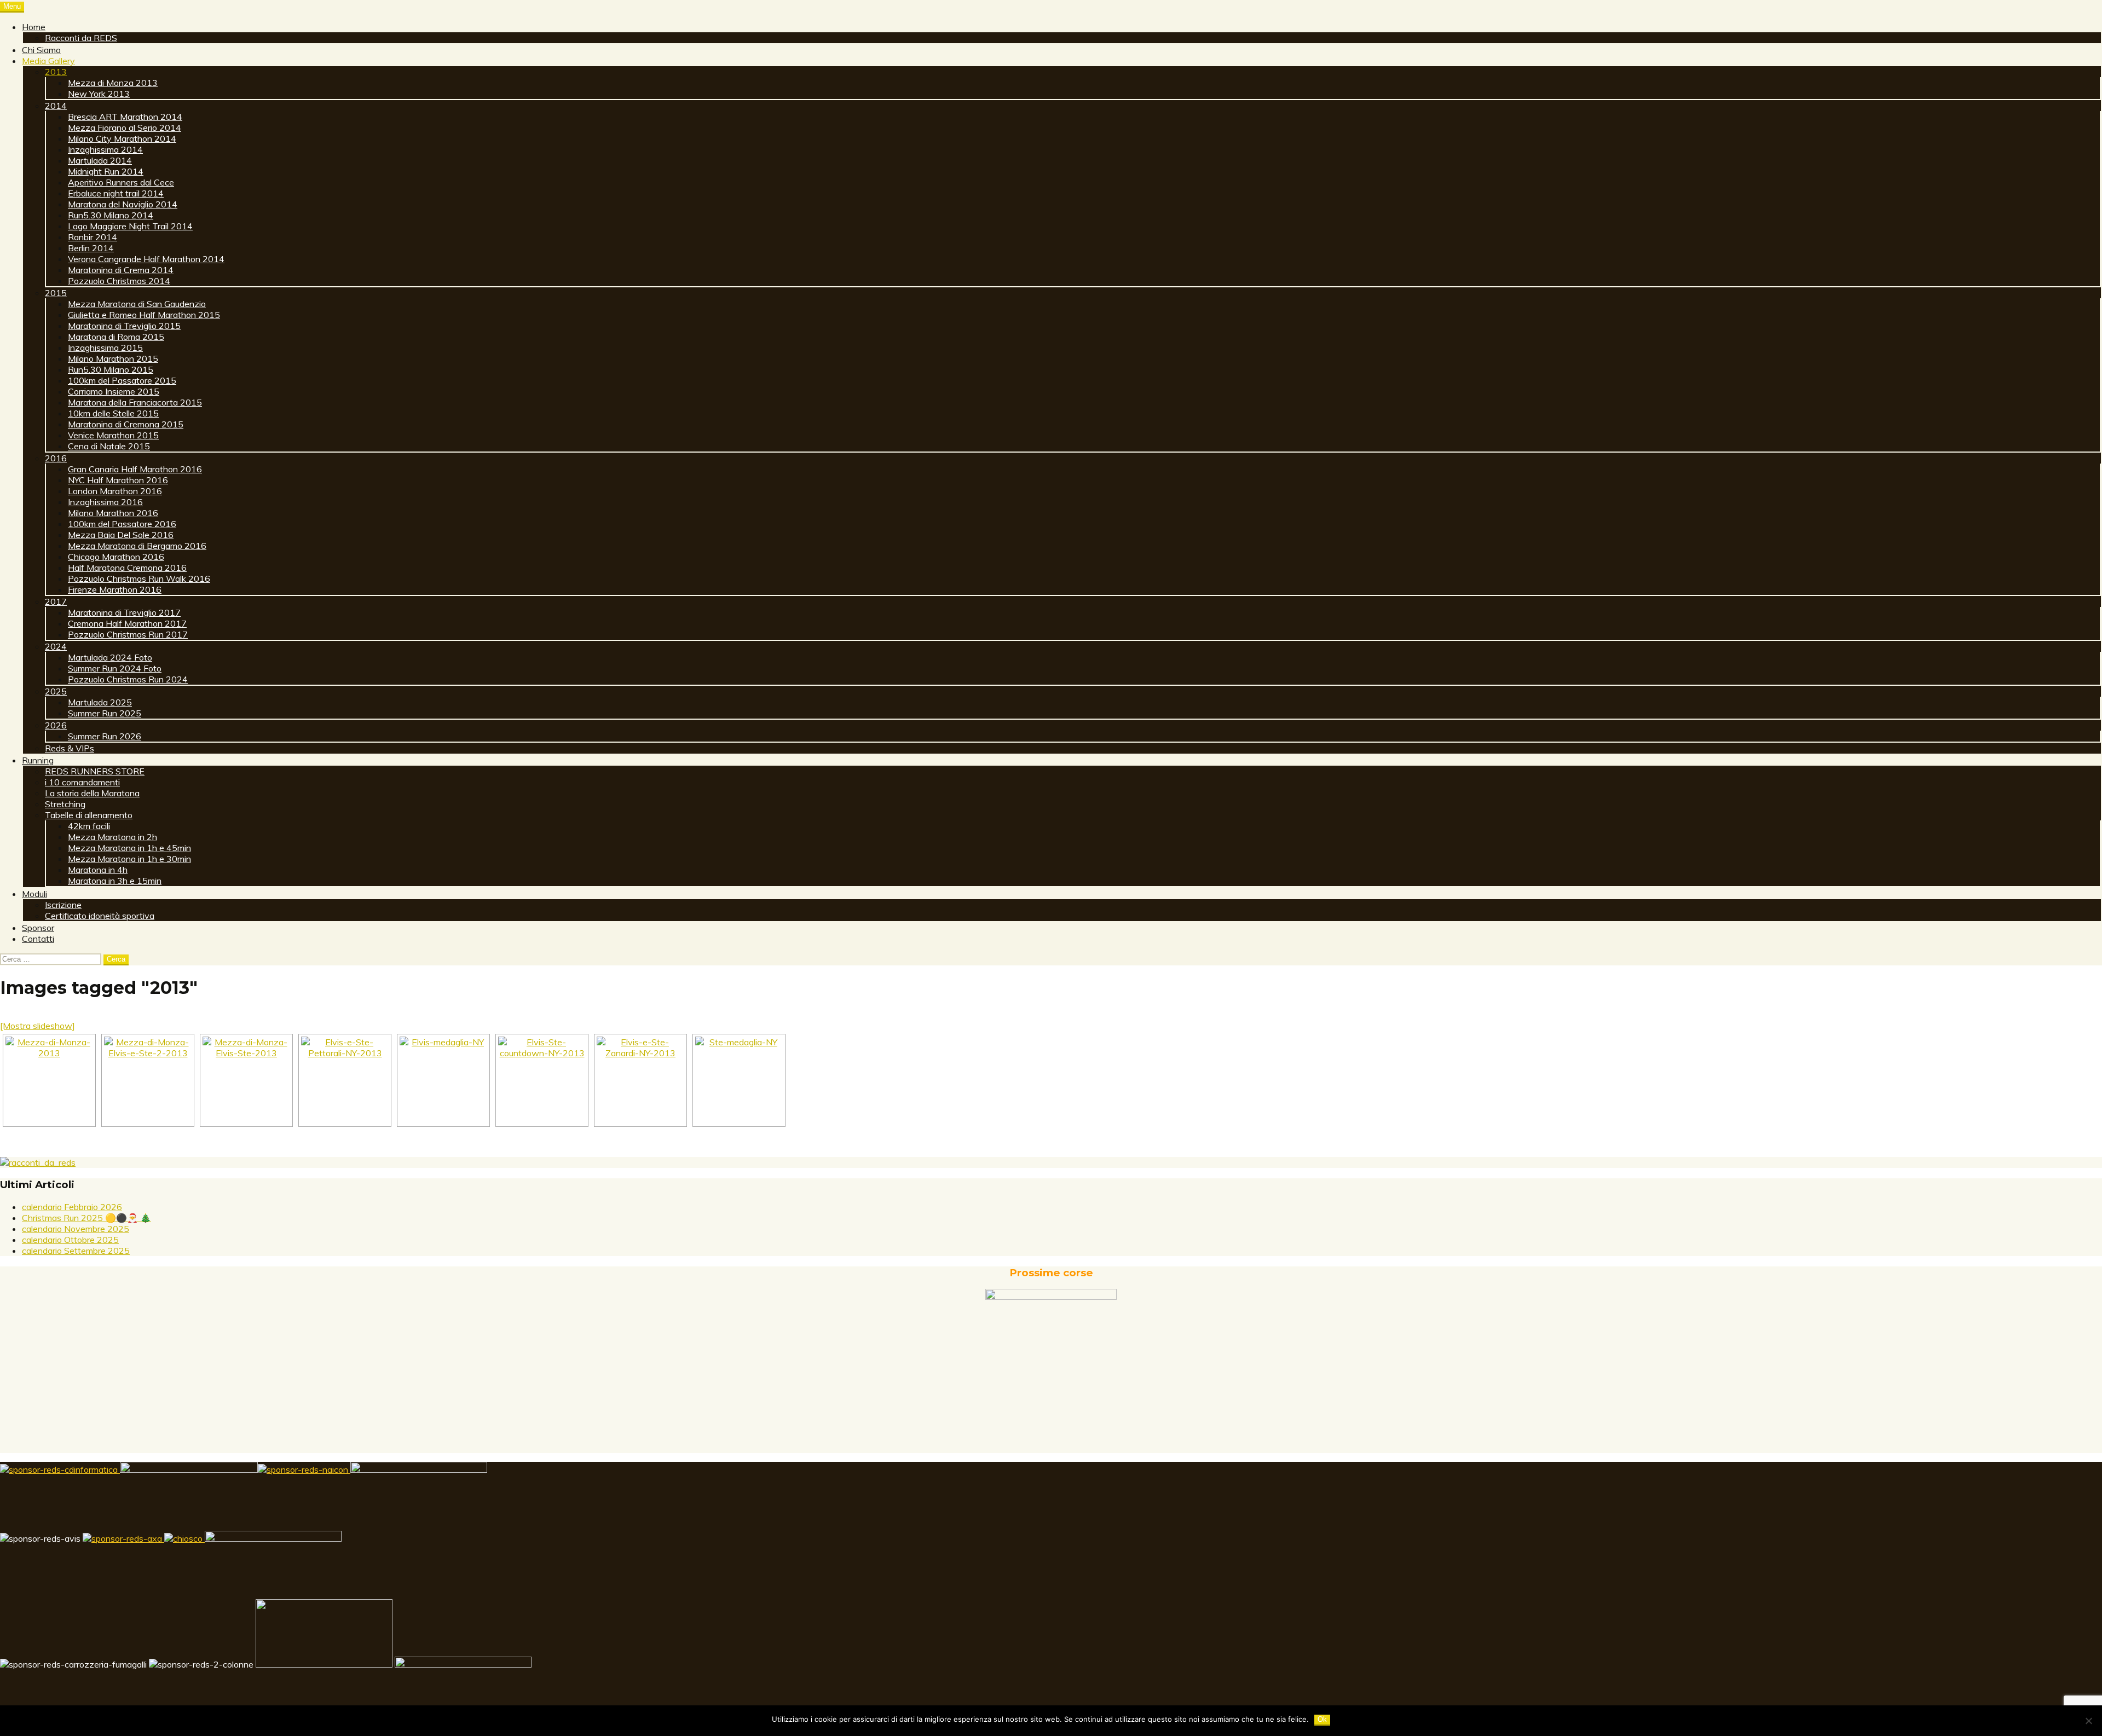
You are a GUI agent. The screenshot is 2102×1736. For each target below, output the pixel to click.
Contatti (38, 939)
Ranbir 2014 (93, 237)
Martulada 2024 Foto (110, 657)
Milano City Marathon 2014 (122, 138)
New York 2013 (99, 94)
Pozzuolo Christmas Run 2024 (128, 679)
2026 (56, 725)
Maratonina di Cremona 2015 (126, 424)
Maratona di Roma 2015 (116, 337)
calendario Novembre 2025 (76, 1229)
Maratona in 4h (98, 870)
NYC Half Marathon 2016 (118, 480)
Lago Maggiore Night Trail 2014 (130, 226)
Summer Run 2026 (105, 736)
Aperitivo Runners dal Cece (121, 182)
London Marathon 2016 (115, 491)
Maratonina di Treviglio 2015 (124, 326)
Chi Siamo (41, 50)
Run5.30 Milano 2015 (111, 369)
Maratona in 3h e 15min (115, 881)
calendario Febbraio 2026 (72, 1207)
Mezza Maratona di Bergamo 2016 (137, 546)
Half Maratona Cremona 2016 (127, 568)
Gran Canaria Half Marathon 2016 (135, 469)
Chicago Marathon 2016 (116, 557)
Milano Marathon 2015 (113, 358)
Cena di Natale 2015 (109, 446)
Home (34, 27)
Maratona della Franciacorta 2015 (135, 402)
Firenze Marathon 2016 (115, 589)
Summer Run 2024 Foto (115, 668)
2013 (56, 72)
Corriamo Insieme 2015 (114, 391)
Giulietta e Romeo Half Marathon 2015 (144, 315)
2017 (56, 601)
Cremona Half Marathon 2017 (127, 623)
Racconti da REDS (81, 38)
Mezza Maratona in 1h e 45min (129, 848)
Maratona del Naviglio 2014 (123, 204)
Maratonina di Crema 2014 (121, 270)
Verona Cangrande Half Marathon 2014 (146, 259)
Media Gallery (48, 61)
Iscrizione (63, 905)
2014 (56, 106)
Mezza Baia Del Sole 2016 (121, 535)
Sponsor (38, 928)
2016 (56, 458)
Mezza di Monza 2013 (113, 83)
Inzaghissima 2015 (105, 348)
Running (38, 760)
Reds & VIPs (70, 748)
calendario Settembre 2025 (76, 1251)
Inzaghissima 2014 (105, 149)
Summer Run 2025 (105, 713)
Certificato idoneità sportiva (100, 916)
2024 (56, 646)
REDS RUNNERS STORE (95, 771)
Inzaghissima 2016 (105, 502)
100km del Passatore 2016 (122, 524)
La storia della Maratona (92, 793)
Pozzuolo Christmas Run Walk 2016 (139, 578)
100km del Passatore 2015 (122, 380)
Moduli (34, 894)
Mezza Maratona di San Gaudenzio (137, 304)
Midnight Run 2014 (106, 171)
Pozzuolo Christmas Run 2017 (128, 634)
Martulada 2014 (100, 160)
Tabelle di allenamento (89, 815)
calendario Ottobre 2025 (70, 1240)
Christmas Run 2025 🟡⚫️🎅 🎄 (86, 1218)
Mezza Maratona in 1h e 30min (129, 859)
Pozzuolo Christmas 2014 (119, 281)
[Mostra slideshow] (37, 1026)
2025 (56, 691)
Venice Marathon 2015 (113, 435)
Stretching (65, 804)
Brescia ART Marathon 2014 (125, 117)
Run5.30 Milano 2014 (111, 215)
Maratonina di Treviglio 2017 (124, 612)
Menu (12, 6)
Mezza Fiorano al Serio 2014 (125, 128)
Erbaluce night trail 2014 (116, 193)
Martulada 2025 (100, 702)
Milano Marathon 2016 (113, 513)
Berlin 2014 (91, 248)
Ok (1322, 1719)
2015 (56, 293)
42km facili (89, 826)
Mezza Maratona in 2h (112, 837)
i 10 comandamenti (82, 782)
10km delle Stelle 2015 (113, 413)
